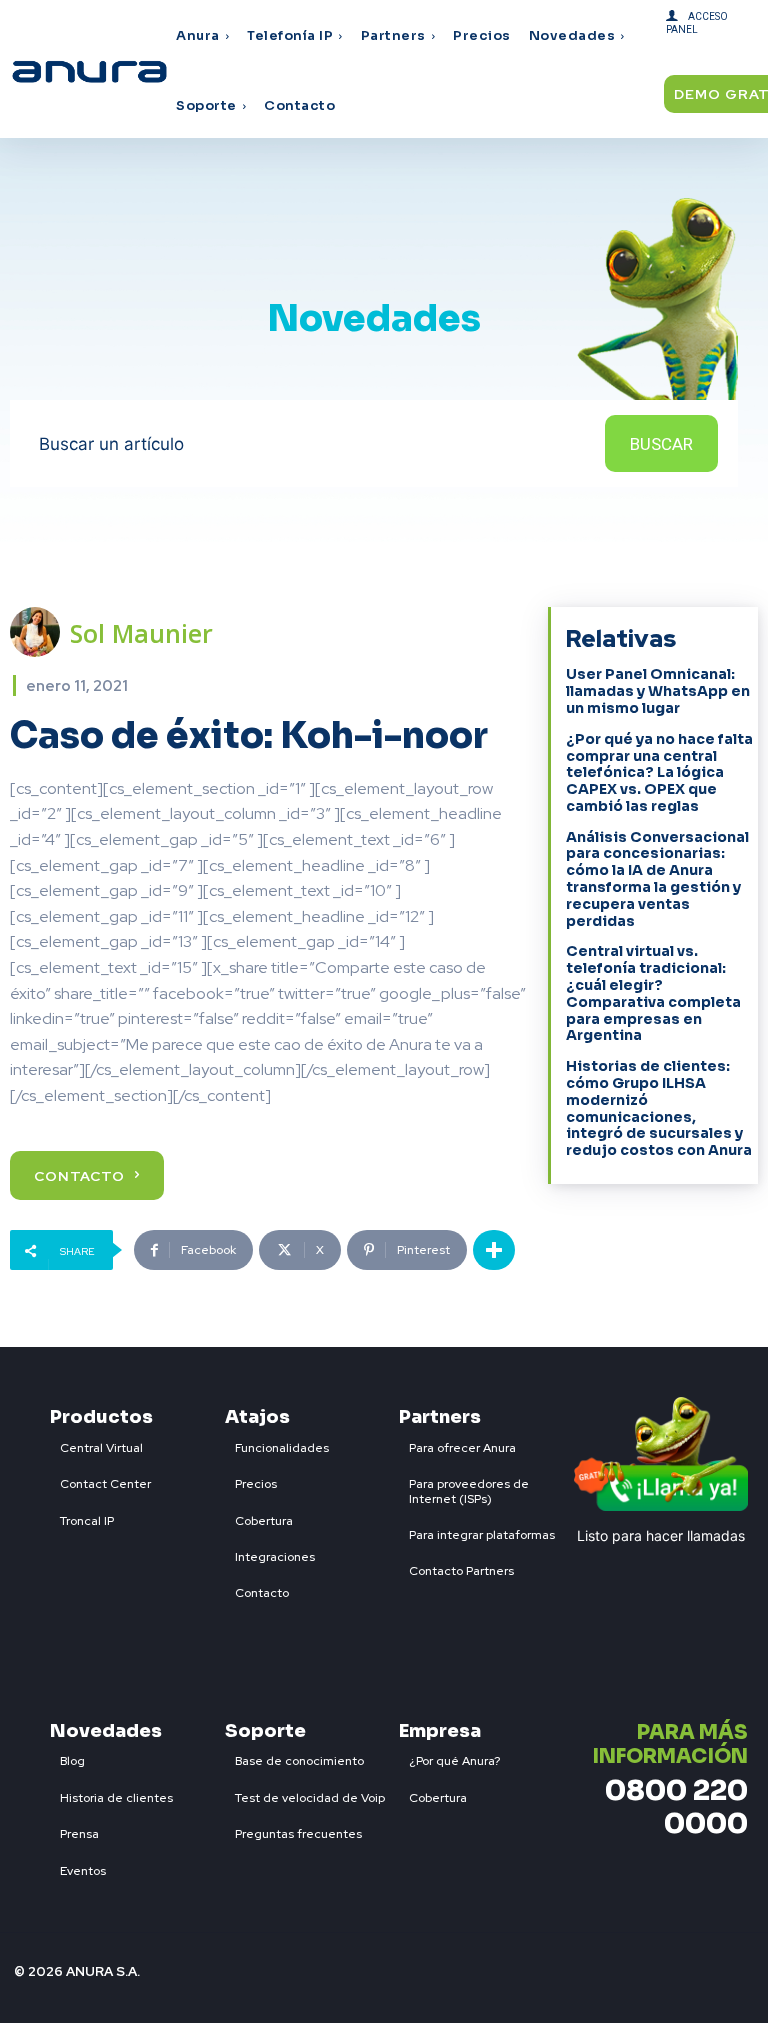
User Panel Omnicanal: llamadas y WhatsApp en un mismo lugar (658, 691)
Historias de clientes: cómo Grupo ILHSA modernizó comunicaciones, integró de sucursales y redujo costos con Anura (659, 1108)
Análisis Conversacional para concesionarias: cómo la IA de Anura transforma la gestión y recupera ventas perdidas (657, 879)
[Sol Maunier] (40, 632)
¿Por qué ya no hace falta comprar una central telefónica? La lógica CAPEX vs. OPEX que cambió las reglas (659, 772)
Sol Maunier (141, 633)
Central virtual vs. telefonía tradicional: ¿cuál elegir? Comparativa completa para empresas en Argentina (653, 993)
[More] (494, 1250)
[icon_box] (96, 1444)
